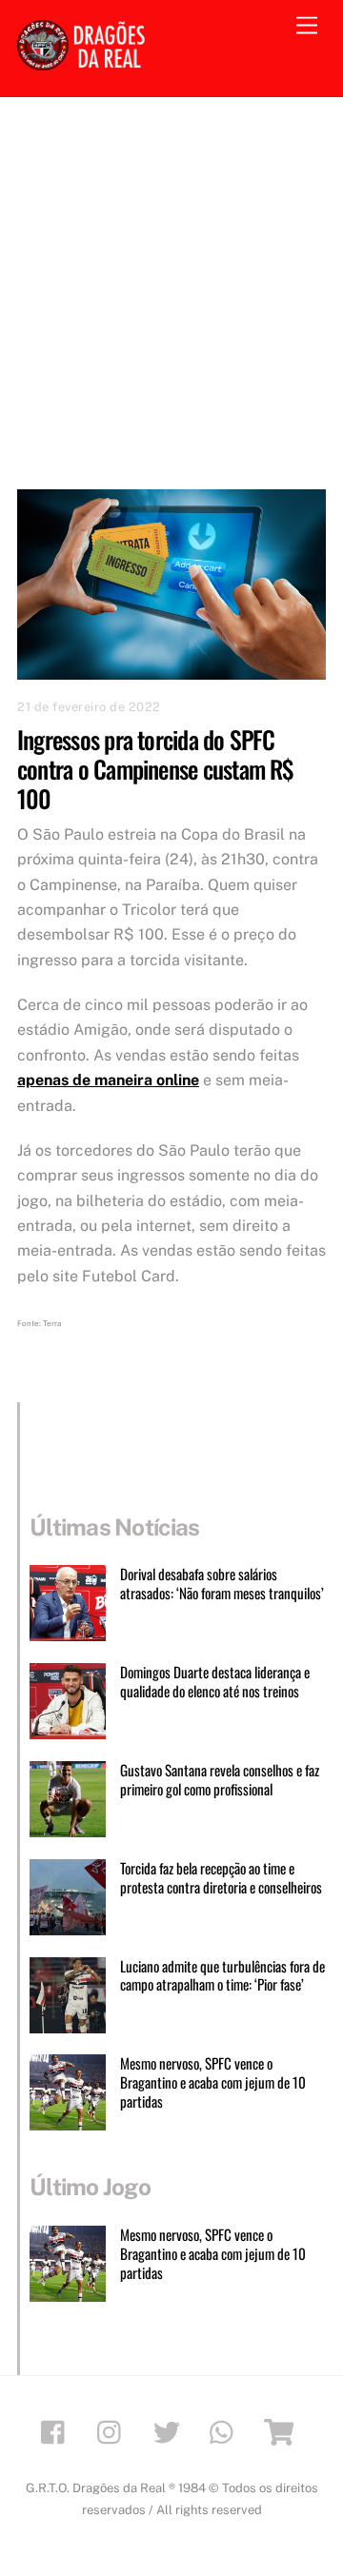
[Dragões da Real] (84, 62)
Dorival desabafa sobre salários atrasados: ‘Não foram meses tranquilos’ (222, 1584)
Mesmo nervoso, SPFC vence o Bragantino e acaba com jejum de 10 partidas (213, 2082)
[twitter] (170, 2430)
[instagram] (114, 2430)
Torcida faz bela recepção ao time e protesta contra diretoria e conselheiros (221, 1878)
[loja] (282, 2430)
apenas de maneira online (108, 1080)
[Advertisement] (171, 278)
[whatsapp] (226, 2430)
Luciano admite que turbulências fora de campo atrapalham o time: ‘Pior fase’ (222, 1976)
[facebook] (58, 2430)
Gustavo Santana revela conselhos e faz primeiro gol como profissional (220, 1780)
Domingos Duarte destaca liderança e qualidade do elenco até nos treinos (215, 1682)
